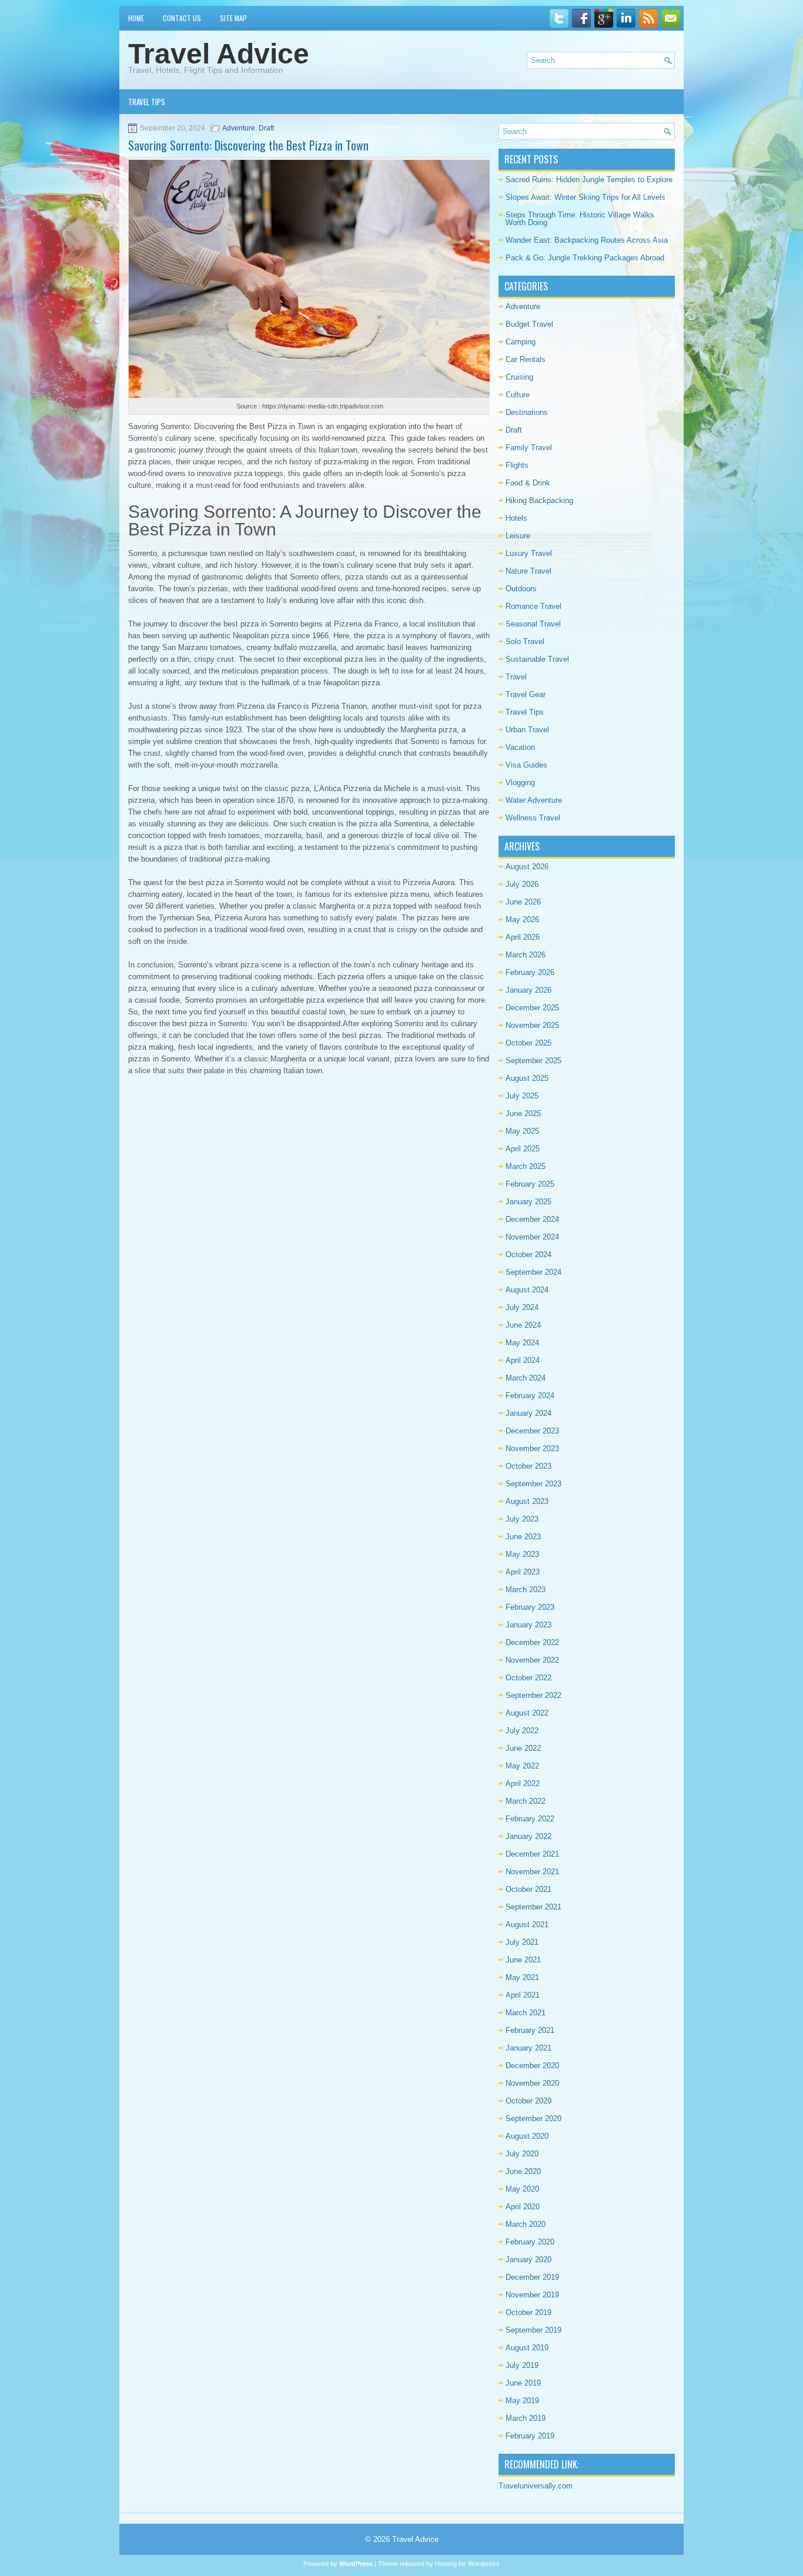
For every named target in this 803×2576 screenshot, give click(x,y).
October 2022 (528, 1678)
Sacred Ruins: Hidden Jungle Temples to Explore (589, 180)
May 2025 (522, 1131)
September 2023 (533, 1484)
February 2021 (530, 2030)
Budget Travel (529, 324)
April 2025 (523, 1149)
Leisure (518, 536)
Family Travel (529, 448)
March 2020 (526, 2224)
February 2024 (530, 1396)
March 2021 (526, 2013)
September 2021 (533, 1907)
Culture (518, 395)
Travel (516, 677)
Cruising (519, 377)
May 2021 (522, 1977)
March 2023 (526, 1590)
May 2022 (522, 1766)
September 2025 (533, 1061)
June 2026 (523, 902)
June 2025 (523, 1113)
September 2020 (533, 2118)
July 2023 (522, 1519)
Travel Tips (147, 102)
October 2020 (528, 2101)
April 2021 (523, 1995)
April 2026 (523, 937)
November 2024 (532, 1237)
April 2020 (523, 2207)
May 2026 (522, 919)
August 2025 (527, 1078)
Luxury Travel (529, 553)
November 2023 (532, 1448)
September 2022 (533, 1695)
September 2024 (533, 1272)
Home (136, 18)
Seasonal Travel (533, 624)
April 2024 (523, 1360)
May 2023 (522, 1554)
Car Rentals (526, 359)
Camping (521, 342)
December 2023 (532, 1431)
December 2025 (532, 1008)
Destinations (527, 412)
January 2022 (528, 1836)
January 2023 (528, 1625)
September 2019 (533, 2330)
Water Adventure (534, 800)
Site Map (233, 18)
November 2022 (532, 1660)
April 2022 (523, 1783)
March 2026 (526, 955)
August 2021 (527, 1925)
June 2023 (523, 1537)
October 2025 (528, 1043)
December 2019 (532, 2277)
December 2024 (532, 1219)
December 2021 (532, 1854)
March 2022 (526, 1801)
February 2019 (530, 2436)
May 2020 (522, 2189)
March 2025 (526, 1166)
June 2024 (523, 1325)
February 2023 (530, 1607)
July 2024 (522, 1307)
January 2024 (528, 1413)
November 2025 (532, 1025)
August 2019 (527, 2348)
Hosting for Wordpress (467, 2564)
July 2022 (522, 1731)
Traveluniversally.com (536, 2486)
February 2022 (530, 1819)
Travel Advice (219, 54)
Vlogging (520, 783)
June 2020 (523, 2171)
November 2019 (532, 2295)
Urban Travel (527, 730)
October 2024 (528, 1254)
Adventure (239, 128)
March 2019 (526, 2418)
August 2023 (527, 1501)
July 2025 (522, 1096)
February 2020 (530, 2242)
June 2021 (523, 1960)
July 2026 (522, 884)
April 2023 (523, 1572)
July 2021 (522, 1942)
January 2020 (528, 2260)
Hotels (516, 518)
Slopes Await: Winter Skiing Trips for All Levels (585, 197)
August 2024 (527, 1290)
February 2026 (530, 972)
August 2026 (527, 867)
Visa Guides (526, 765)
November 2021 (532, 1872)
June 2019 (523, 2383)
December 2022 (532, 1642)
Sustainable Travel (537, 659)
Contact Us (182, 18)
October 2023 (528, 1466)
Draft (266, 128)
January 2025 (528, 1202)
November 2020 (532, 2083)
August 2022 (527, 1713)
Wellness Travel (533, 818)
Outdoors (521, 589)
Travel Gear (526, 694)
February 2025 (530, 1184)
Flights (517, 465)
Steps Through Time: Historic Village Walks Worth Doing (580, 219)
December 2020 (532, 2066)
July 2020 (522, 2154)
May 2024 (522, 1343)
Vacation (520, 747)
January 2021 (528, 2048)
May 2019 (522, 2401)
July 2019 (522, 2365)
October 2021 (528, 1889)
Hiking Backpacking (539, 500)
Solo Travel (525, 642)
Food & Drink (528, 483)
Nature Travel (528, 571)
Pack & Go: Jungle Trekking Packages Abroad (585, 258)
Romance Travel (533, 606)
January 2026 (528, 990)
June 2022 (523, 1748)
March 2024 (526, 1378)
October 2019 (528, 2312)
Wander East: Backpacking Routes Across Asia (587, 240)
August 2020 (527, 2136)
